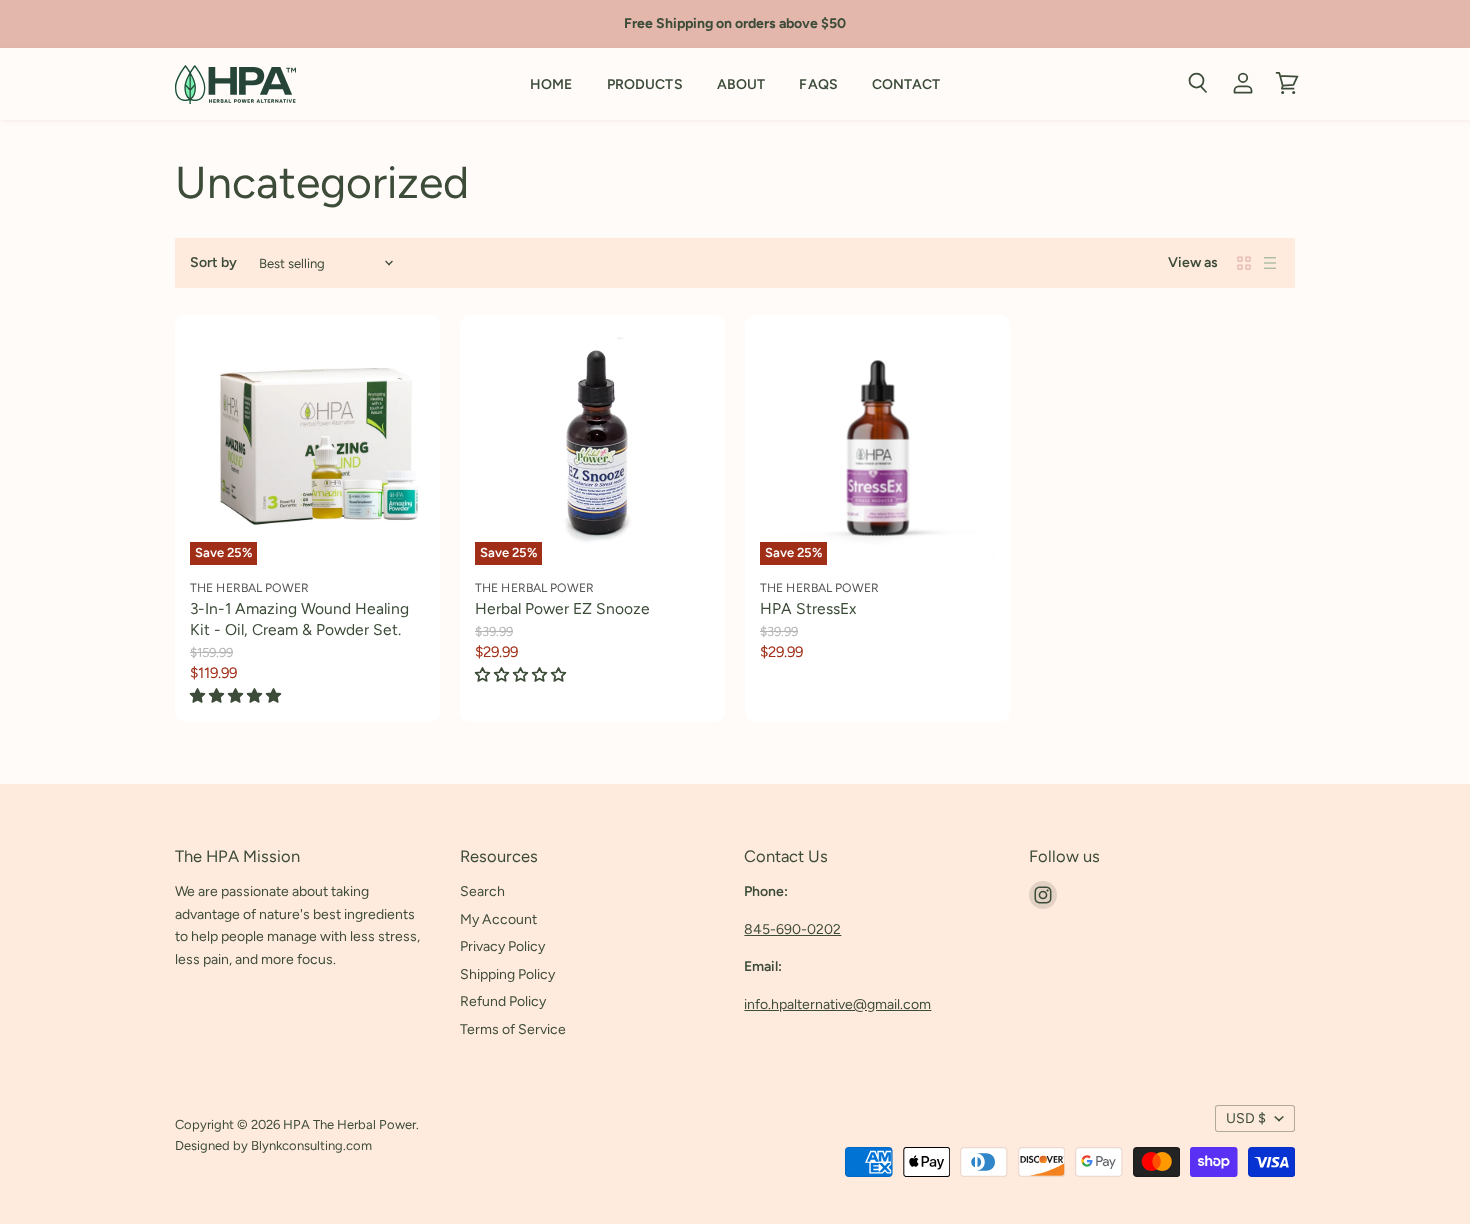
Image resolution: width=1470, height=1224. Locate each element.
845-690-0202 (792, 929)
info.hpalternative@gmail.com (837, 1004)
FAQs (818, 84)
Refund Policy (503, 1001)
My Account (498, 919)
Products (645, 84)
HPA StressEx (808, 608)
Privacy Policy (502, 946)
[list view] (1270, 263)
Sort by (213, 263)
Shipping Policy (507, 974)
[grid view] (1244, 263)
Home (551, 84)
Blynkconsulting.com (311, 1145)
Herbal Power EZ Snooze (562, 608)
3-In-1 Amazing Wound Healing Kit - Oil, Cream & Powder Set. (299, 618)
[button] (237, 696)
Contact (906, 84)
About (741, 84)
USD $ (1246, 1118)
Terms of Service (513, 1029)
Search (482, 891)
